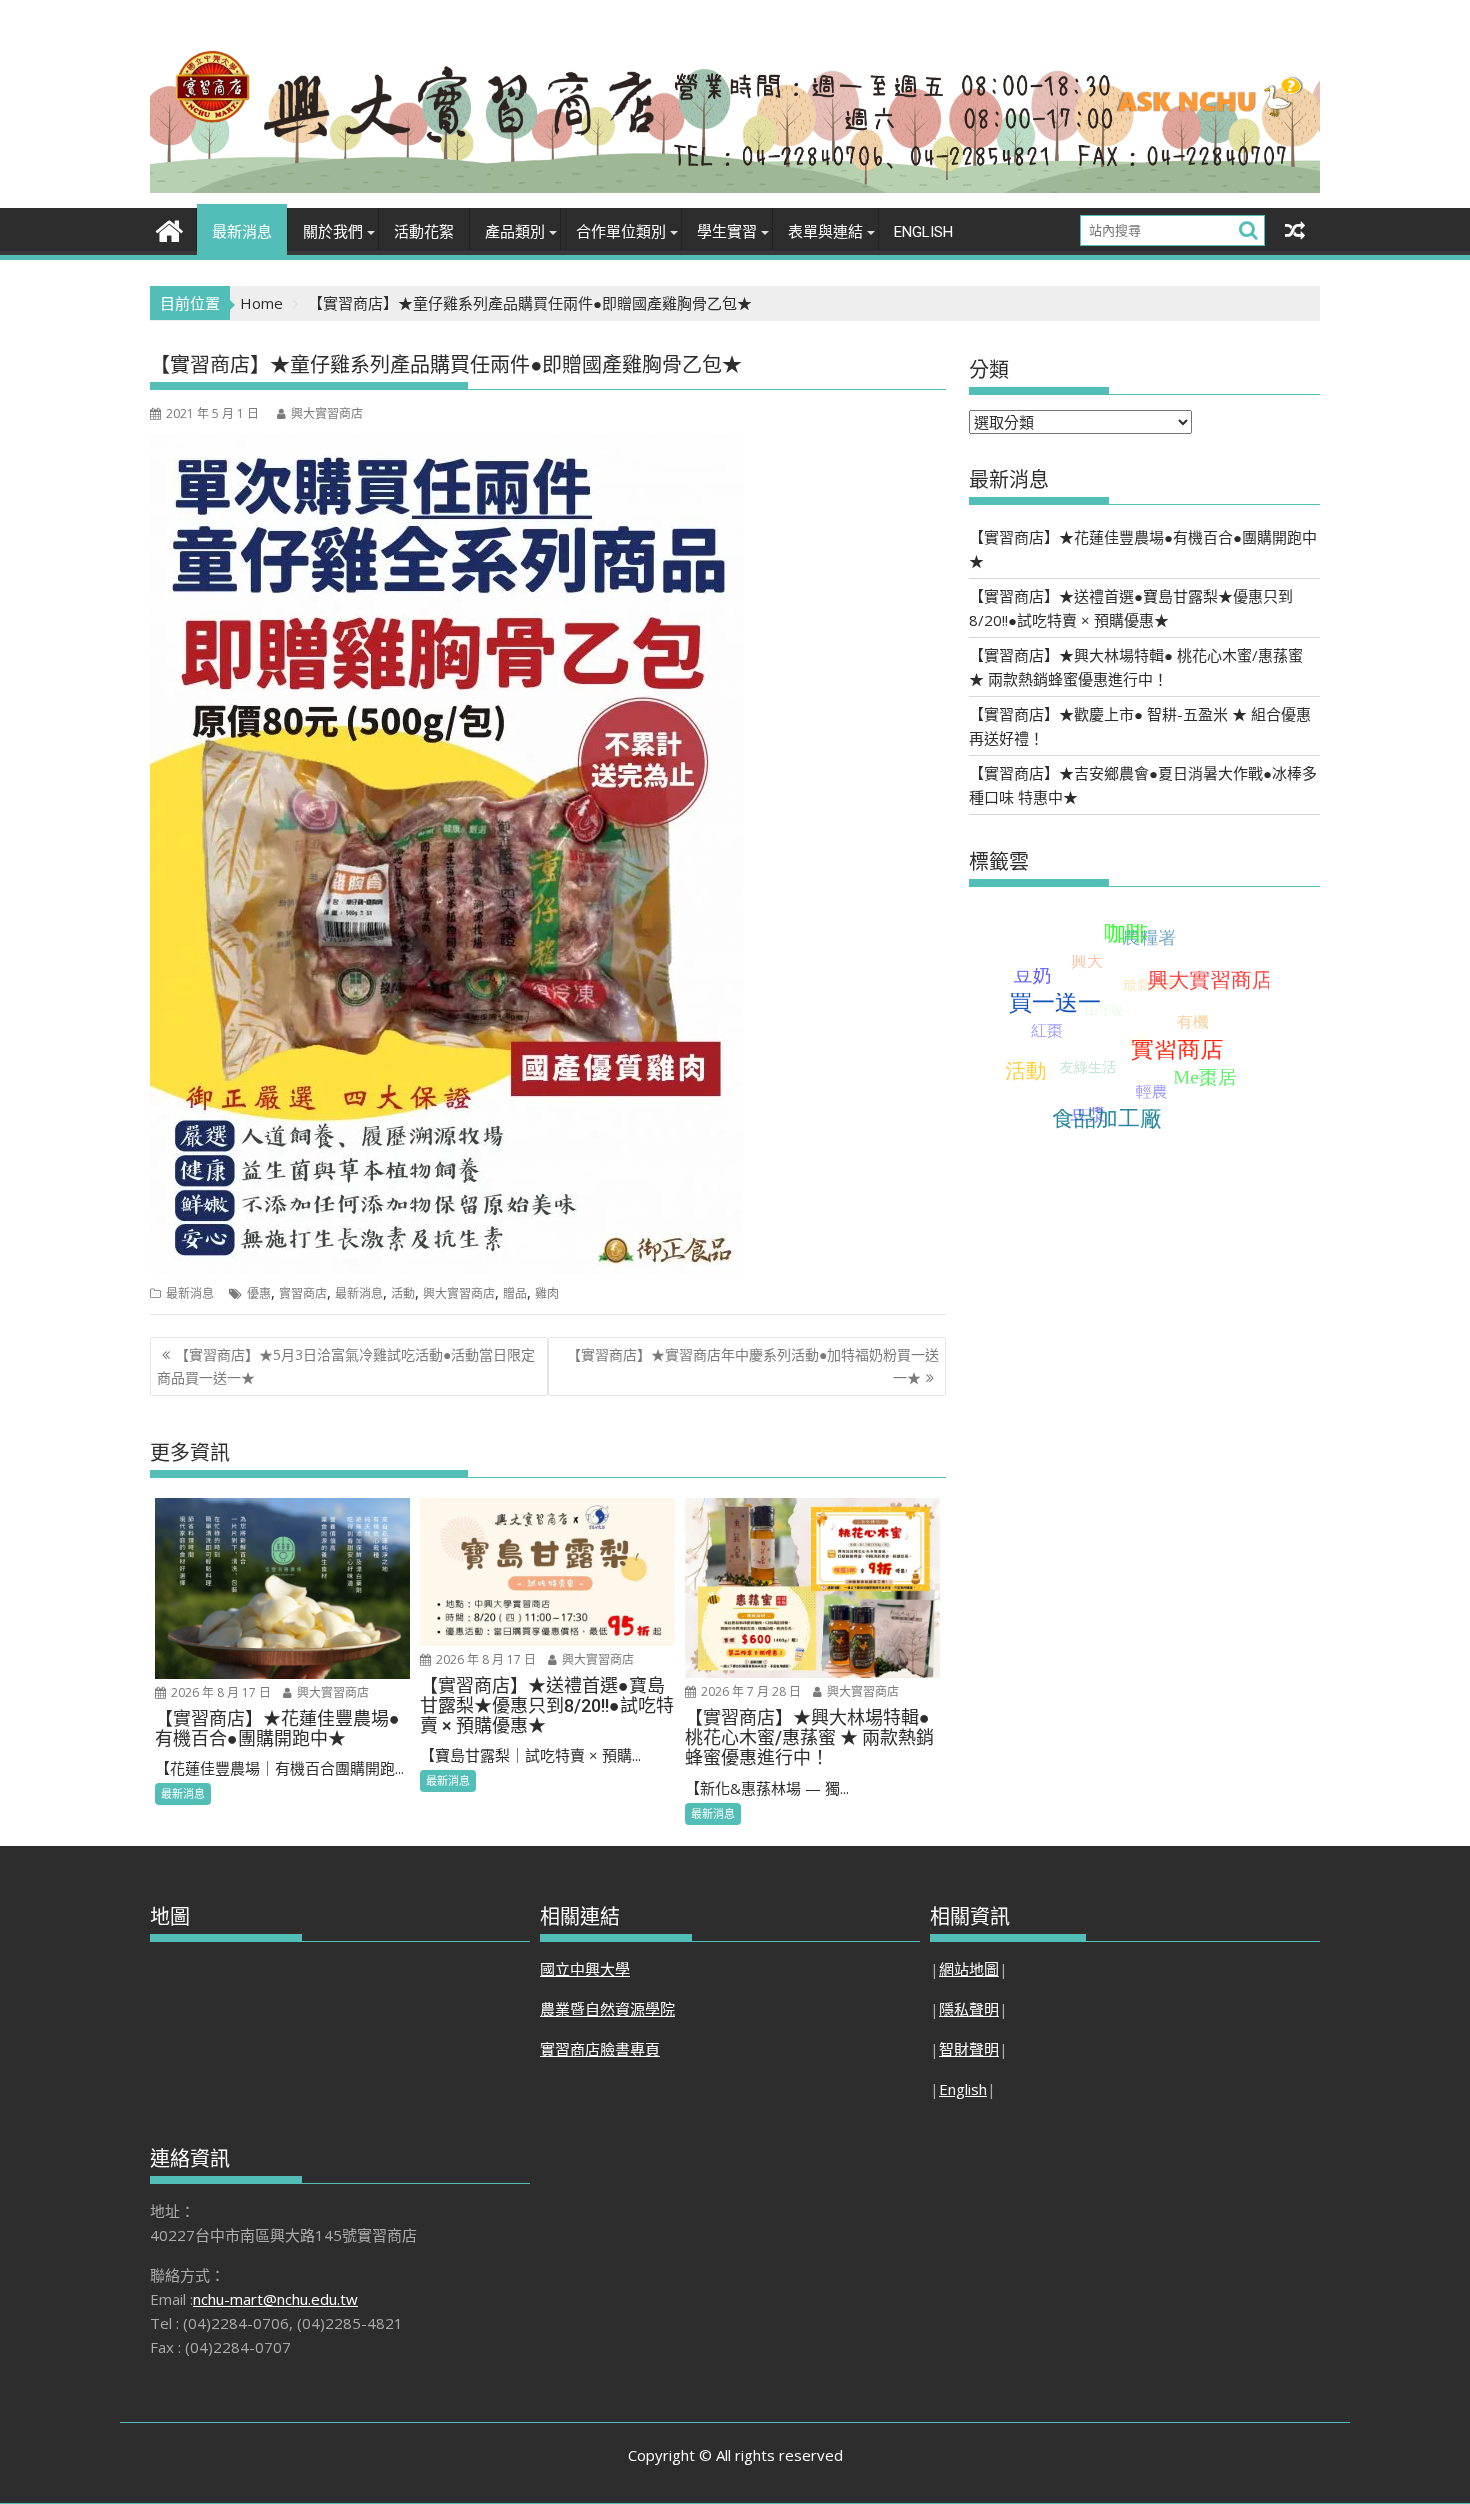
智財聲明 (969, 2049)
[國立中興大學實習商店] (169, 228)
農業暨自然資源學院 (607, 2009)
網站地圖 (969, 1969)
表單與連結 (825, 232)
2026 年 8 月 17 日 (219, 1692)
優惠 (259, 1293)
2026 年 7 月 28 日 (749, 1691)
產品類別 (515, 232)
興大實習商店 (327, 413)
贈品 (515, 1293)
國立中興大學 (585, 1969)
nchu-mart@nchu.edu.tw (275, 2299)
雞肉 (547, 1293)
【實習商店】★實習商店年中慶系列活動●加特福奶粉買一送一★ (753, 1365)
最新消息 (242, 232)
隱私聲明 (969, 2009)
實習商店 (303, 1293)
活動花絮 (424, 232)
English (923, 232)
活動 (403, 1293)
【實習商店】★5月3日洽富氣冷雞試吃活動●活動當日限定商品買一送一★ (346, 1365)
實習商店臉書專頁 (600, 2049)
